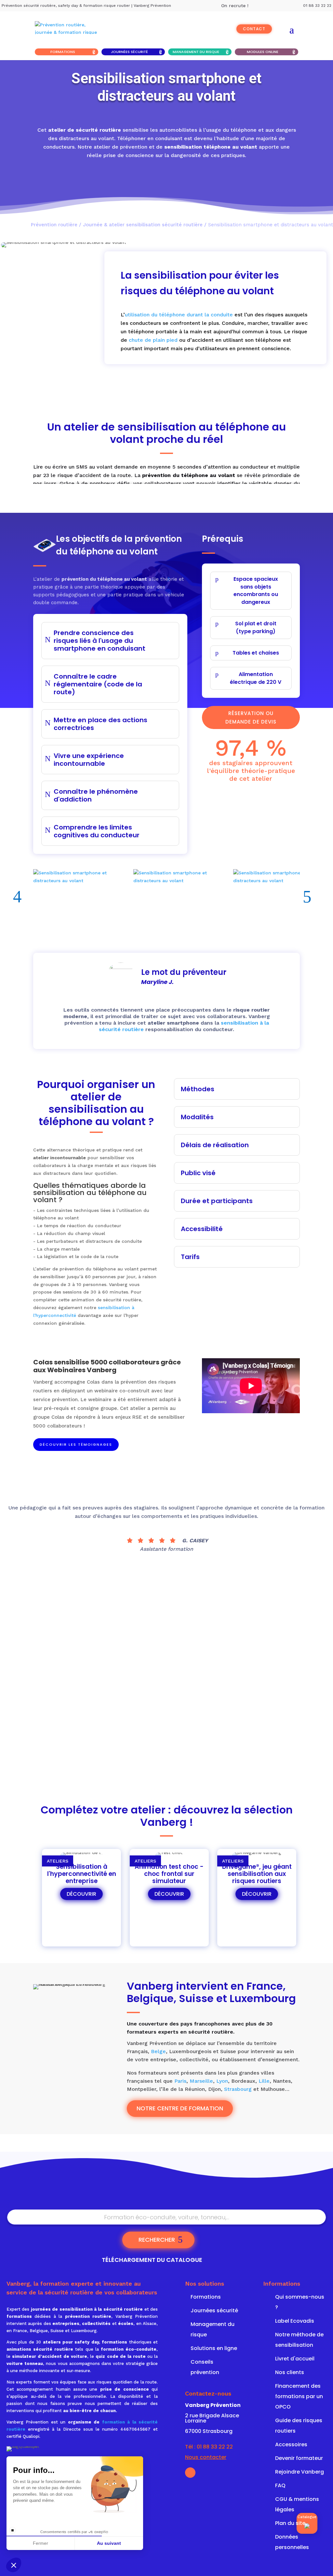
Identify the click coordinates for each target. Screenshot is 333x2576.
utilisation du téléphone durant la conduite (179, 315)
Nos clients (290, 2372)
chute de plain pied (154, 340)
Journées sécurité (129, 52)
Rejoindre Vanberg (300, 2472)
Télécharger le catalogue (181, 1748)
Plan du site (290, 2523)
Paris (180, 2081)
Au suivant (109, 2543)
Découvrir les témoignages (76, 1444)
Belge (158, 2051)
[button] (14, 2565)
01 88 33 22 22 (215, 2447)
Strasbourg (238, 2089)
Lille (264, 2081)
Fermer (40, 2543)
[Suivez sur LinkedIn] (190, 2473)
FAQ (280, 2485)
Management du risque (196, 52)
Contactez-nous (208, 2393)
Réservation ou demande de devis (216, 365)
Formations (63, 52)
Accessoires (291, 2444)
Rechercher (157, 2240)
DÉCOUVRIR (81, 1894)
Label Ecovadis (295, 2321)
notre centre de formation (180, 2108)
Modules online (263, 52)
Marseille (201, 2081)
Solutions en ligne (214, 2348)
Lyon (222, 2081)
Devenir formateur (299, 2458)
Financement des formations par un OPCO (299, 2396)
